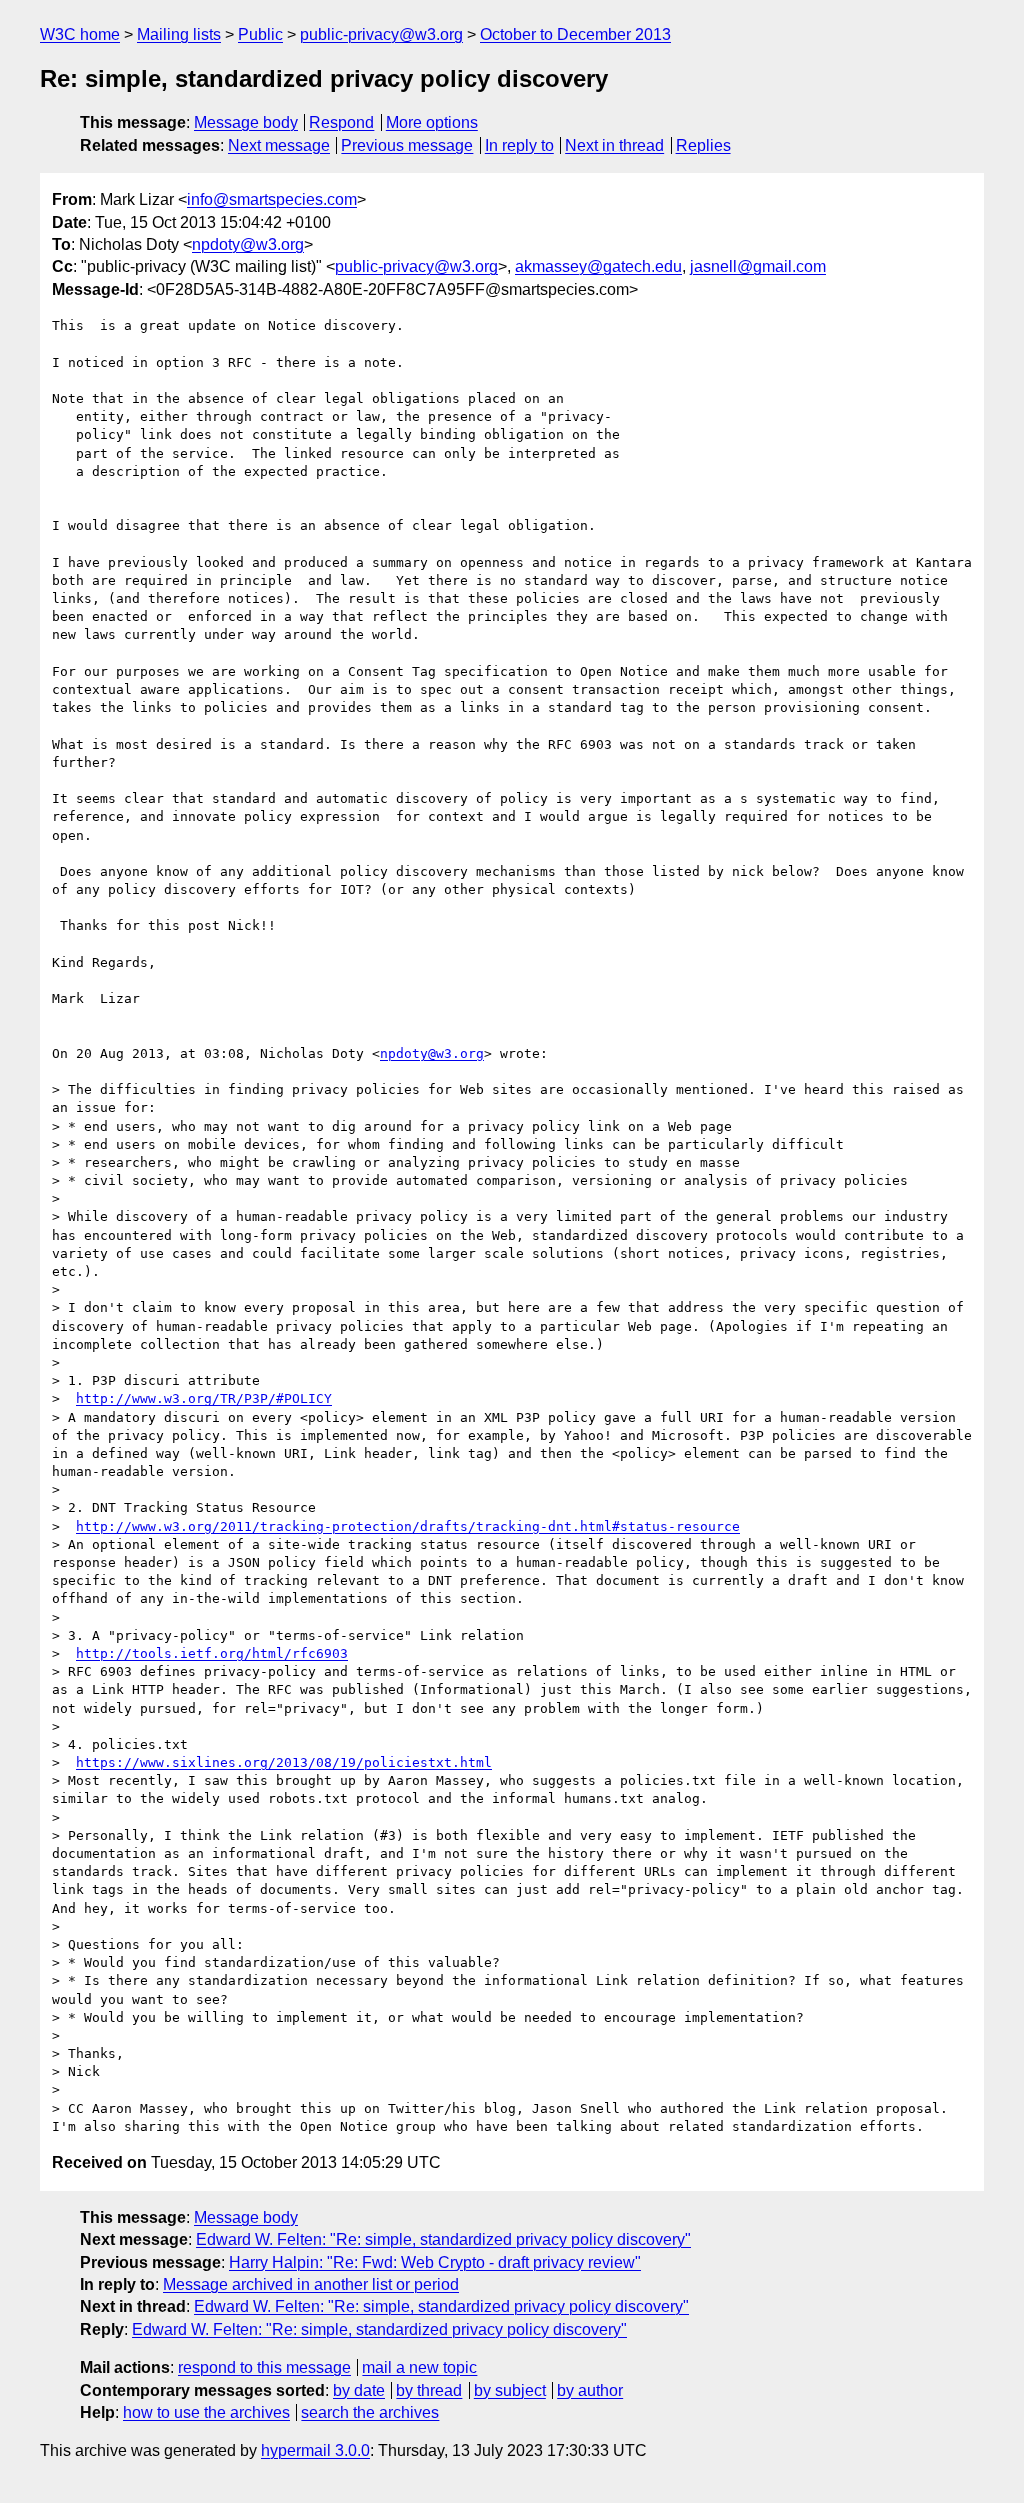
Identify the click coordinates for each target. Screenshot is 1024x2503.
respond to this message (264, 2367)
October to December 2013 (575, 34)
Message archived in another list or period (311, 2284)
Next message (279, 145)
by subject (510, 2390)
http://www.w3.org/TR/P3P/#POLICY (204, 1398)
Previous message (407, 145)
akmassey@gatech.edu (598, 266)
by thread (429, 2390)
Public (260, 34)
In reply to (519, 145)
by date (359, 2390)
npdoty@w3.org (248, 244)
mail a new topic (419, 2367)
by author (590, 2390)
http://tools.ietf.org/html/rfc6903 (212, 1653)
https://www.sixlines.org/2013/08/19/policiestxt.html (284, 1762)
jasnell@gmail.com (758, 266)
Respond (341, 122)
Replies (703, 145)
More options (432, 122)
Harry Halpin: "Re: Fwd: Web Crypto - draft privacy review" (435, 2262)
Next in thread (614, 145)
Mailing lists (179, 34)
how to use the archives (206, 2412)
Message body (246, 122)
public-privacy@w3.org (381, 34)
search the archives (370, 2412)
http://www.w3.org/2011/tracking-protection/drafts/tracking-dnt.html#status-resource (408, 1526)
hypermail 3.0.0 (315, 2450)
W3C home (80, 34)
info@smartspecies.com (272, 199)
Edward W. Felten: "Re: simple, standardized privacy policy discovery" (443, 2239)
